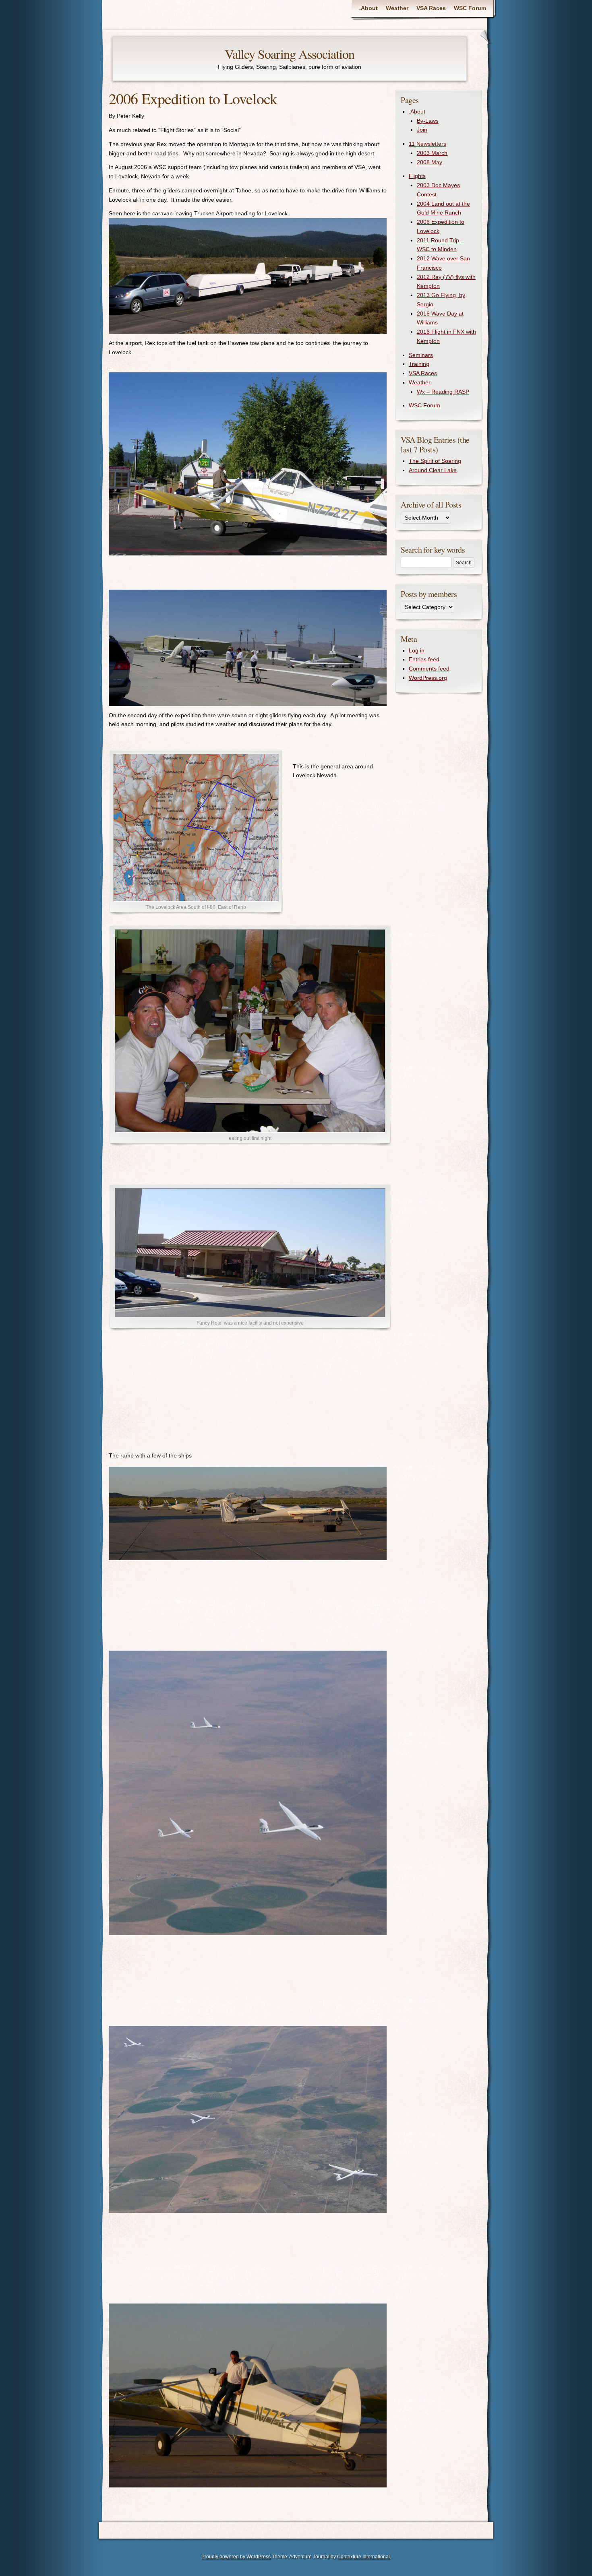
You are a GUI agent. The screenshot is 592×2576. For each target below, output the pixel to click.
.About (368, 8)
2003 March (432, 153)
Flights (417, 176)
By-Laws (428, 121)
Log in (417, 650)
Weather (397, 8)
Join (422, 130)
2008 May (430, 162)
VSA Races (431, 8)
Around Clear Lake (433, 470)
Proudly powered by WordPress (236, 2557)
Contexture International (363, 2557)
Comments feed (429, 669)
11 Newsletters (427, 144)
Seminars (421, 355)
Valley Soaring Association (290, 54)
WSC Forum (470, 8)
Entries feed (424, 659)
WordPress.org (428, 678)
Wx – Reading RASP (443, 392)
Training (419, 364)
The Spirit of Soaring (435, 461)
